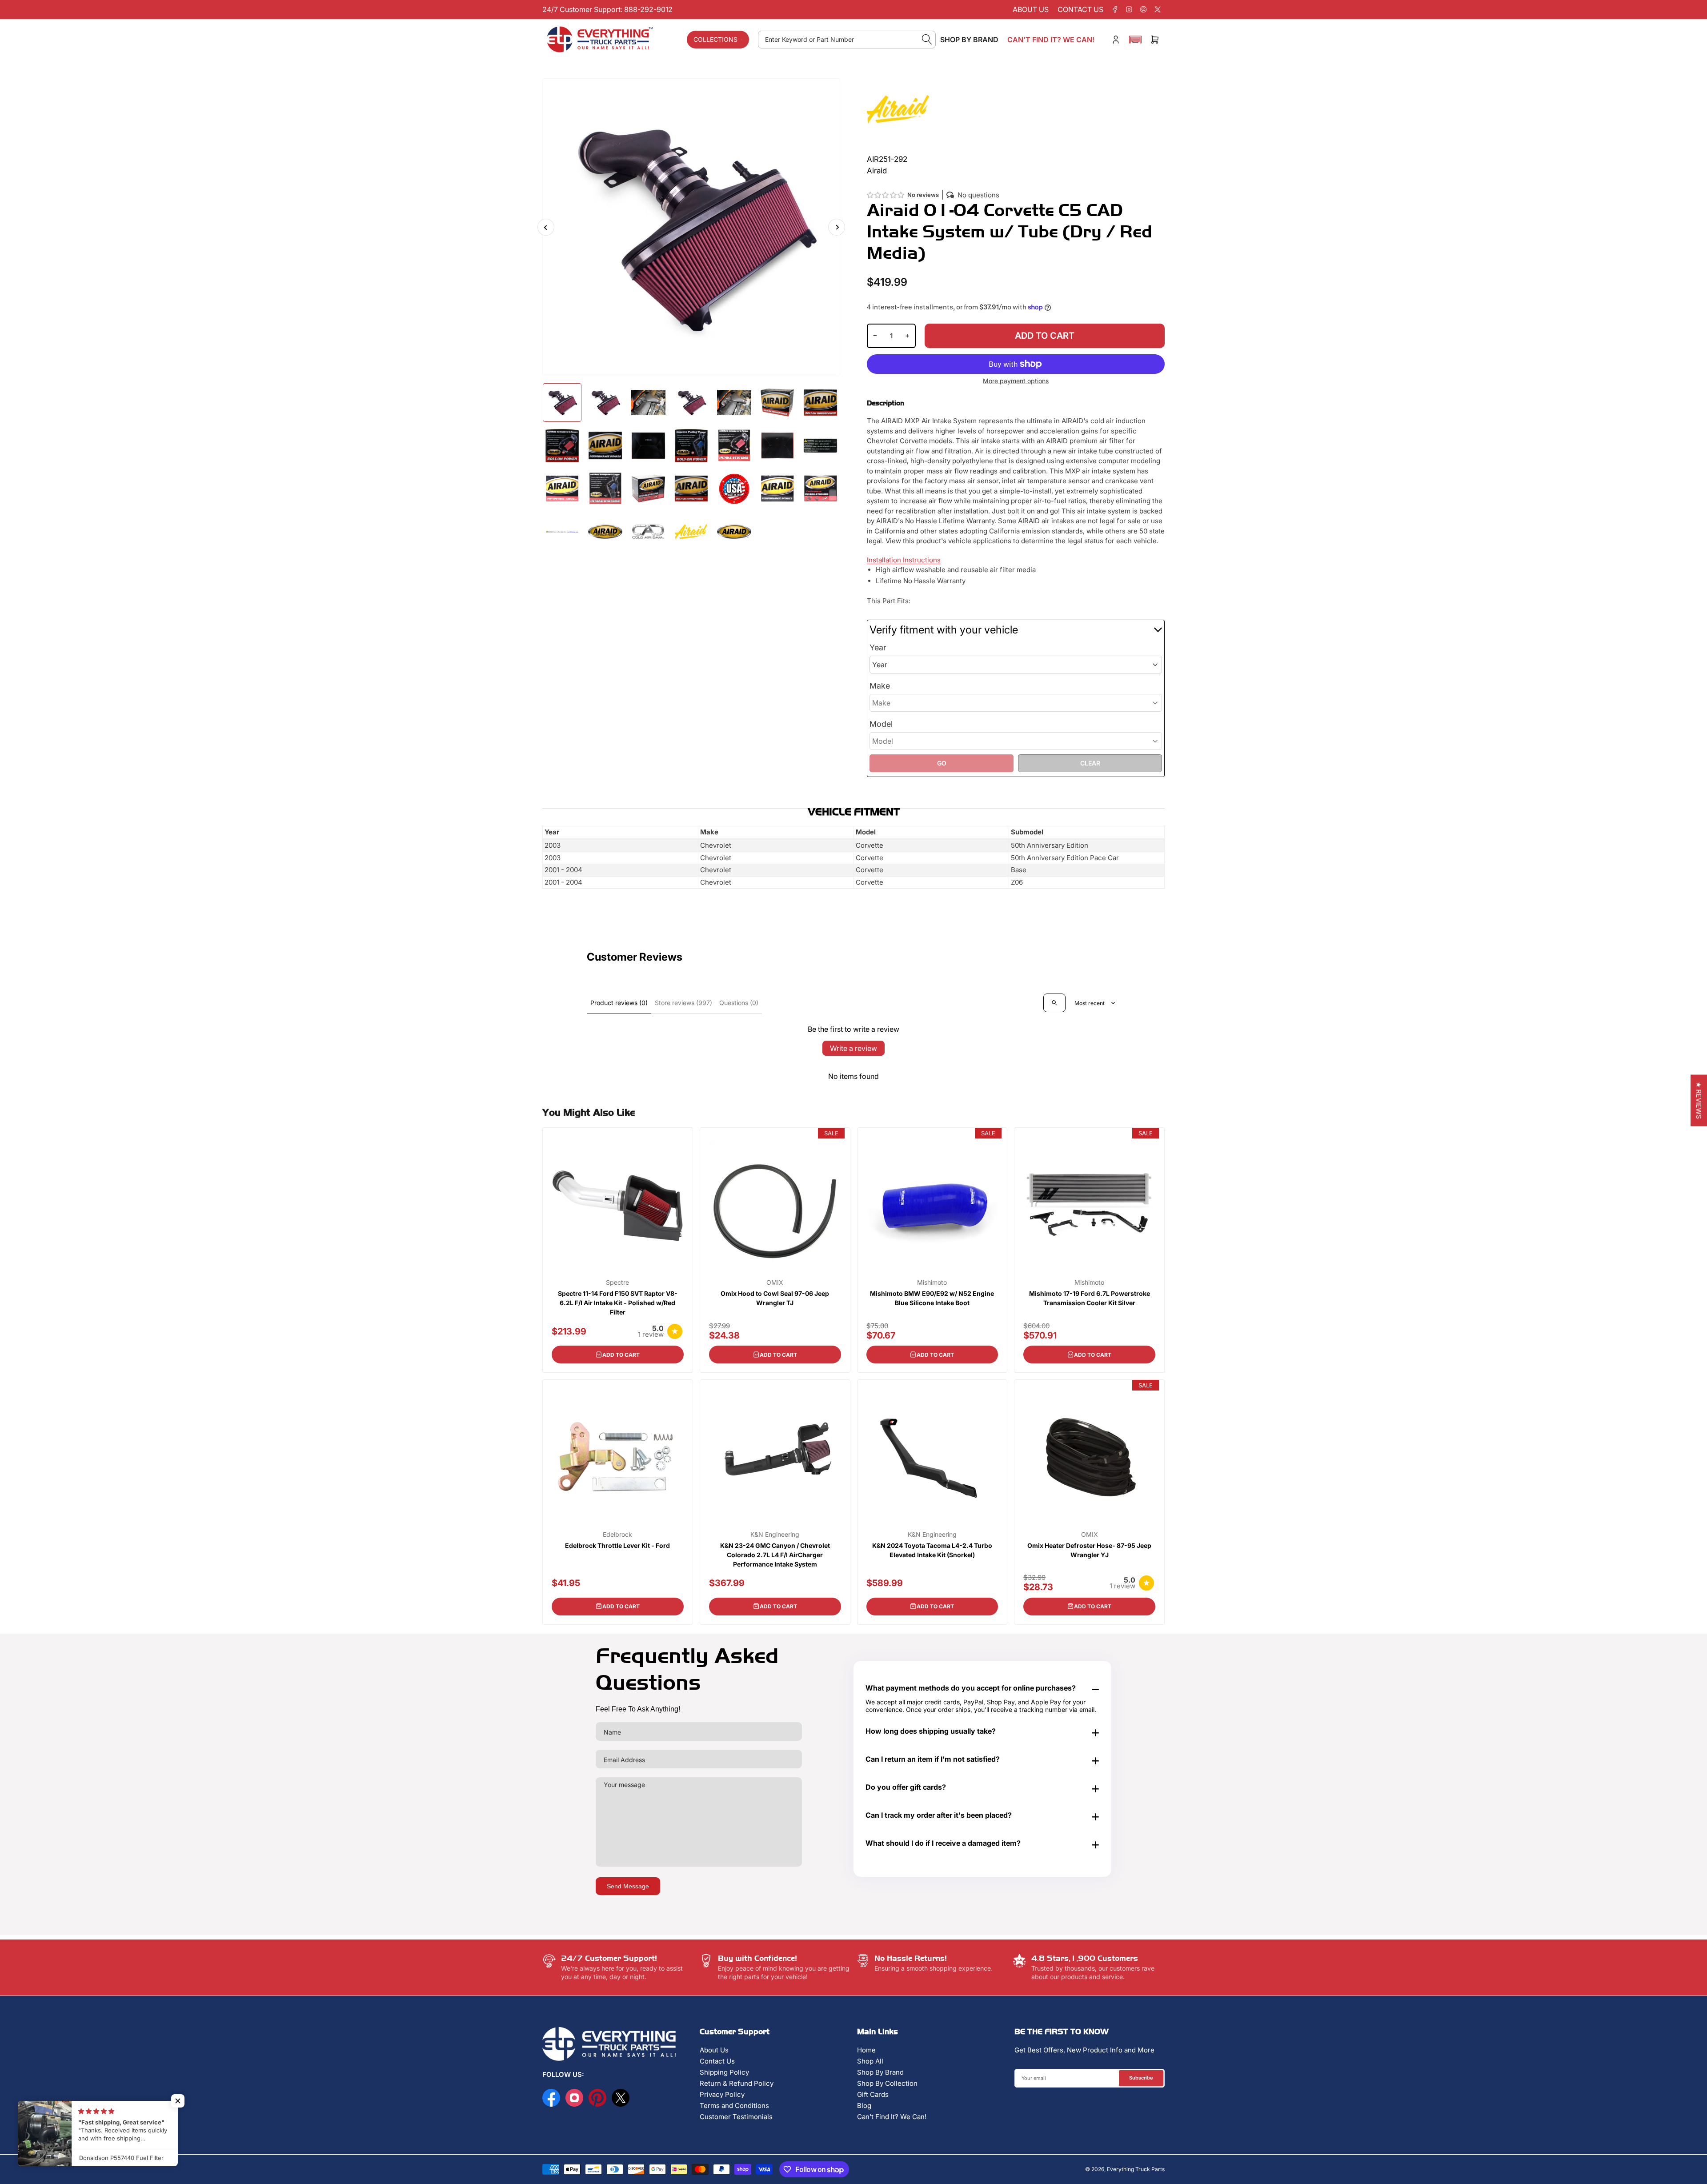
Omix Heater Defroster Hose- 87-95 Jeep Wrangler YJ (1089, 1550)
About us (1031, 9)
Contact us (1080, 9)
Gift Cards (873, 2094)
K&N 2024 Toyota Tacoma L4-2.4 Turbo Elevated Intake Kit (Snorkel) (932, 1550)
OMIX (775, 1282)
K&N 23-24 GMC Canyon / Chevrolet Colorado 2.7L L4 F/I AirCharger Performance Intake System (775, 1555)
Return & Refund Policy (737, 2083)
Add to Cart (621, 1355)
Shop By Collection (887, 2083)
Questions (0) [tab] (739, 1003)
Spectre (617, 1282)
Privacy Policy (722, 2094)
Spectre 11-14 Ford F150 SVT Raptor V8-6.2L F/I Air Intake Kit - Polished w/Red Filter (618, 1303)
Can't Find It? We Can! (892, 2117)
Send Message (628, 1886)
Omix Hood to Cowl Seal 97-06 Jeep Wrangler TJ (775, 1298)
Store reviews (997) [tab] (683, 1003)
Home (866, 2050)
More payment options (1016, 381)
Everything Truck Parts (1136, 2169)
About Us (714, 2050)
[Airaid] (898, 109)
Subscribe (1141, 2078)
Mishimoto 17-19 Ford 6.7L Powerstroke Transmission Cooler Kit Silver (1090, 1298)
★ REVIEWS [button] (1699, 1100)
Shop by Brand (969, 40)
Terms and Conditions (734, 2106)
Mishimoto (932, 1282)
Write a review (853, 1048)
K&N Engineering (775, 1535)
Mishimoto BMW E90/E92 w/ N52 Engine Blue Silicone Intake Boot (932, 1298)
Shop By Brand (880, 2072)
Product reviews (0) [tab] (619, 1003)
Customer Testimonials (736, 2117)
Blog (864, 2106)
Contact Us (717, 2061)
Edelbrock (617, 1535)
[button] (1135, 40)
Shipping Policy (724, 2072)
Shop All (870, 2061)
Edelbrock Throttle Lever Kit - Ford (617, 1545)
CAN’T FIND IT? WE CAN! (1051, 40)
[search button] (927, 40)
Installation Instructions (904, 560)
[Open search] (1054, 1003)
